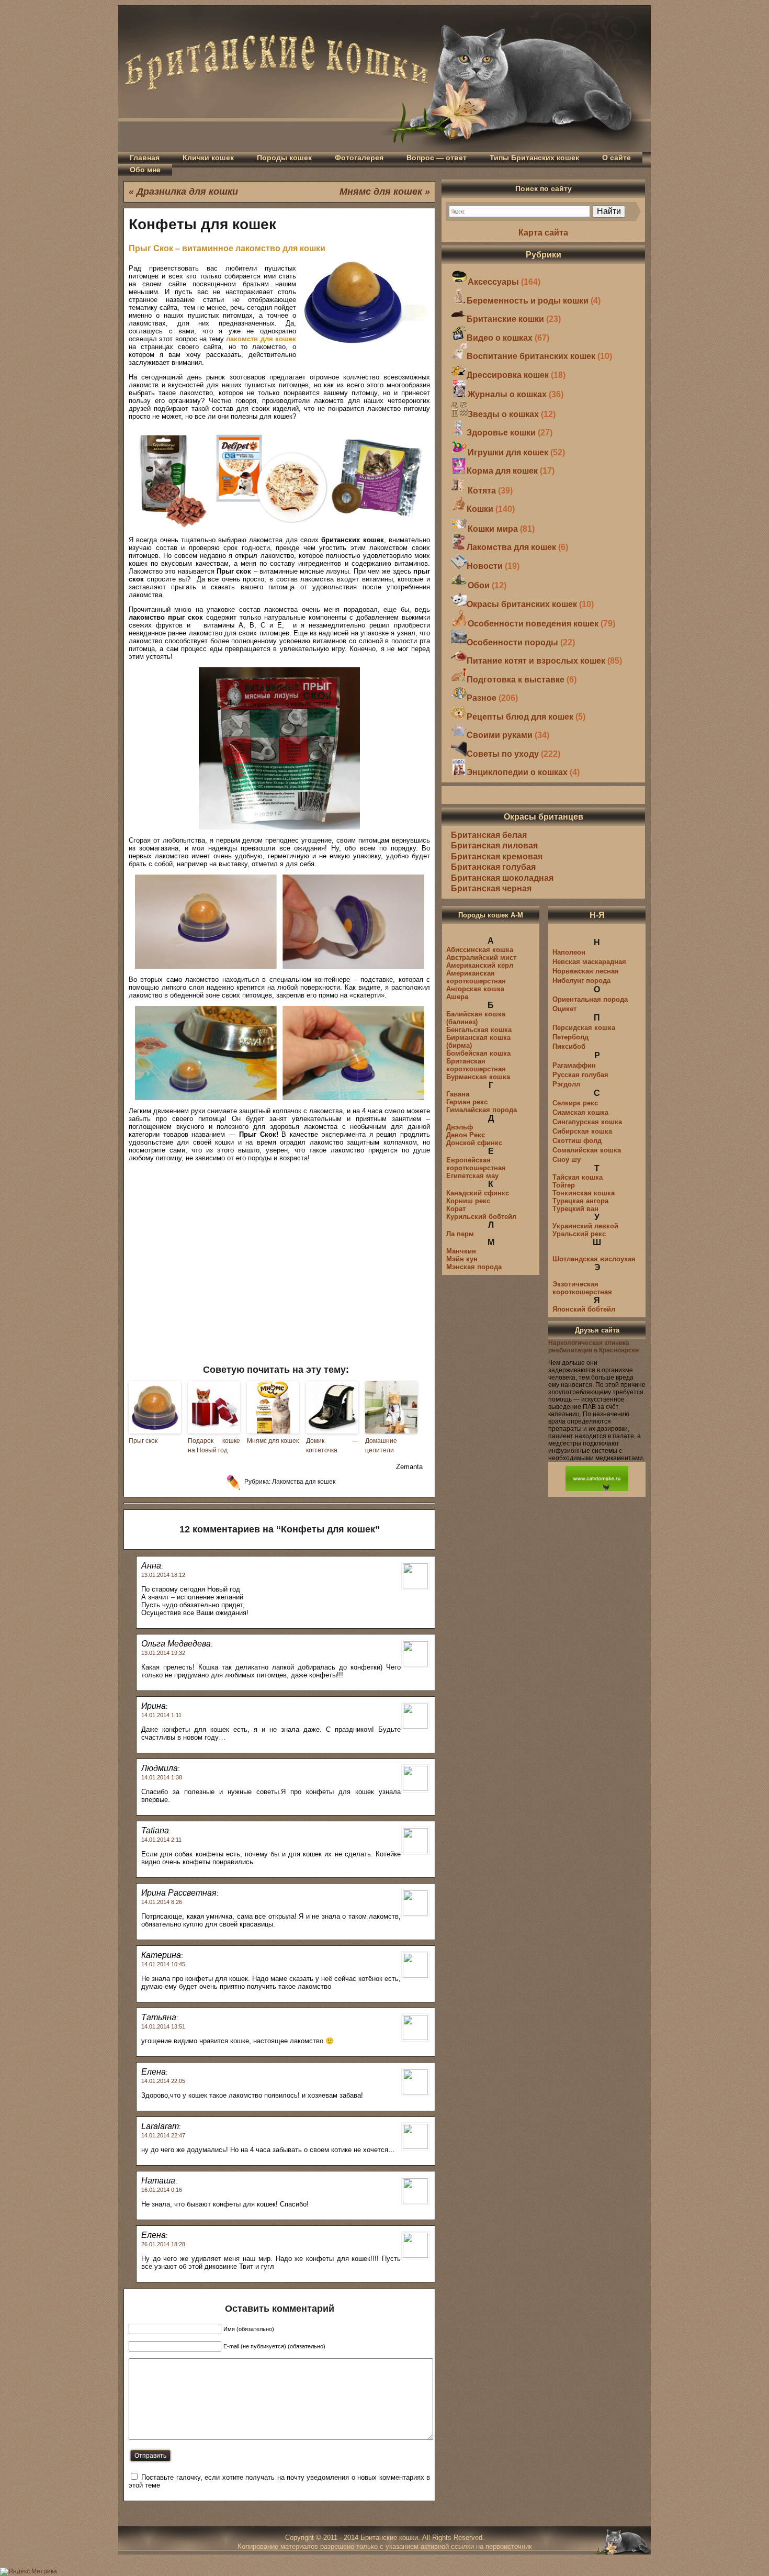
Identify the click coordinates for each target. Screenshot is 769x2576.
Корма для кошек (502, 471)
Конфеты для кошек (202, 224)
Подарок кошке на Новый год (214, 1446)
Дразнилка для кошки (187, 192)
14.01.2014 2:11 (161, 1840)
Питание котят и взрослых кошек (536, 661)
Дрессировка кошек (508, 375)
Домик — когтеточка (332, 1446)
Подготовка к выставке (516, 680)
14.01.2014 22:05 (163, 2081)
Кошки (480, 509)
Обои (479, 585)
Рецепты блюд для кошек (520, 717)
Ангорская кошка (475, 989)
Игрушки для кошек (508, 452)
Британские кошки (505, 319)
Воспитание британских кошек (531, 356)
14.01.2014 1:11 (161, 1715)
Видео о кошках (500, 338)
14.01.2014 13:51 (163, 2026)
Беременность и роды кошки (528, 301)
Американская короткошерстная (476, 977)
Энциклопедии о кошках (517, 772)
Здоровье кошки (501, 433)
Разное (482, 698)
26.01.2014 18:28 (163, 2244)
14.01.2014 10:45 (163, 1964)
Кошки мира (493, 529)
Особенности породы (512, 642)
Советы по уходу (503, 754)
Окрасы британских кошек (522, 604)
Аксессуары (493, 282)
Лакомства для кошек (304, 1482)
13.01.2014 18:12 (163, 1575)
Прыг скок (143, 1441)
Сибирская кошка (582, 1131)
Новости (485, 566)
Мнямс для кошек (381, 192)
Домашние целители (381, 1446)
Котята (482, 491)
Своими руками (500, 735)
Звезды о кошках (503, 414)
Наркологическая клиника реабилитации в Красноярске (593, 1347)
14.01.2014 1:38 (162, 1777)
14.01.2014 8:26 (162, 1902)
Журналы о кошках (507, 394)
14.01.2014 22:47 (163, 2135)
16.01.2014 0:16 (162, 2190)
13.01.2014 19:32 (163, 1653)
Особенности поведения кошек (533, 624)
